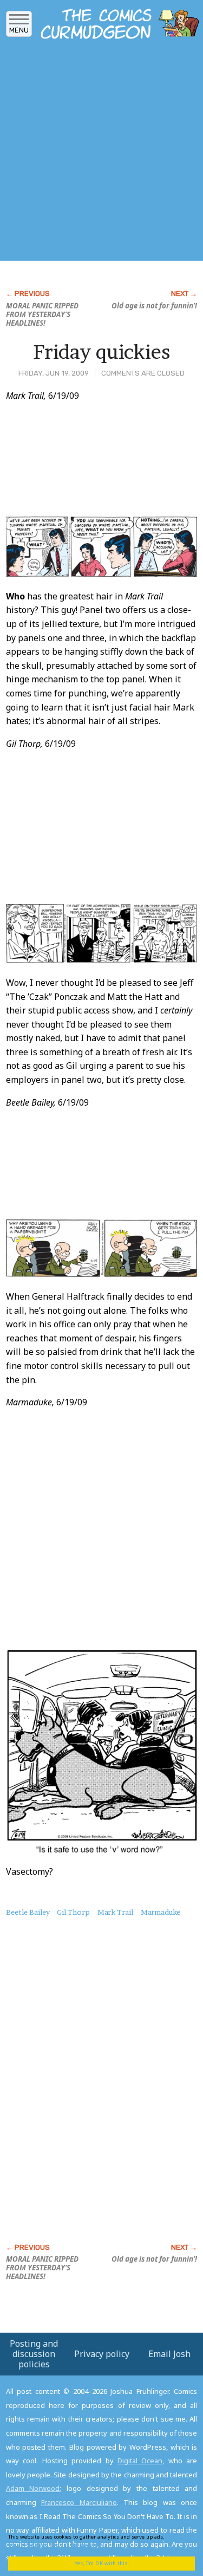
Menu (19, 30)
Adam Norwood (33, 2488)
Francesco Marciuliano (79, 2502)
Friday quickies (101, 352)
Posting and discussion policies (34, 2354)
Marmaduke (161, 1912)
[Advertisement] (101, 153)
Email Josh (169, 2354)
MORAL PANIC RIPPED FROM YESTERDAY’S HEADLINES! (42, 314)
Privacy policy (102, 2354)
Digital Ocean (140, 2461)
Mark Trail (115, 1912)
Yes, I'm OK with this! (102, 2563)
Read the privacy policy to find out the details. (98, 2541)
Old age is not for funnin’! (154, 306)
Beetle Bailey (28, 1912)
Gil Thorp (73, 1912)
